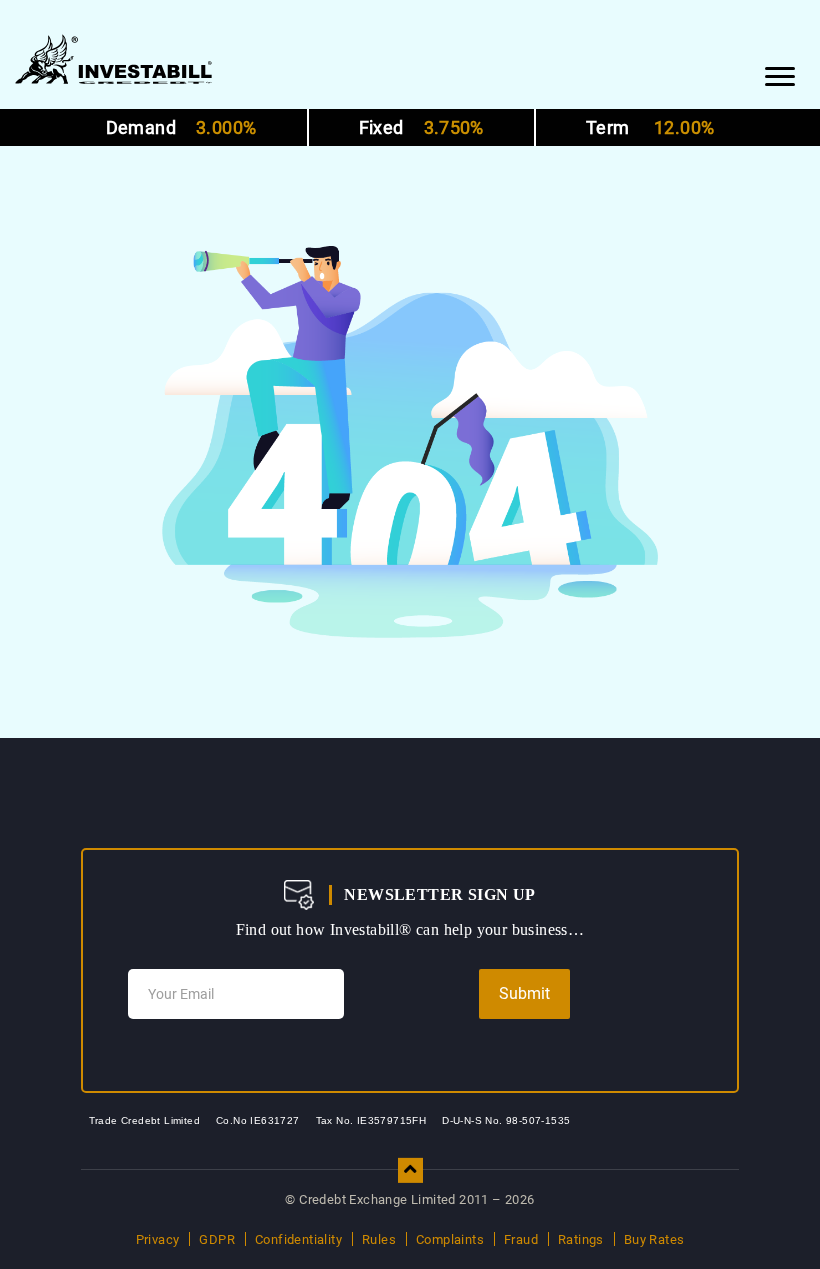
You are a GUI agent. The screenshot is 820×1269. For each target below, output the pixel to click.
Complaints (450, 1239)
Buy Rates (654, 1239)
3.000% (181, 127)
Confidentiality (298, 1239)
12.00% (650, 127)
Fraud (521, 1239)
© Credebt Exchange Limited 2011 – (409, 1199)
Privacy (158, 1239)
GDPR (217, 1239)
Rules (379, 1239)
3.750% (421, 127)
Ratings (581, 1239)
